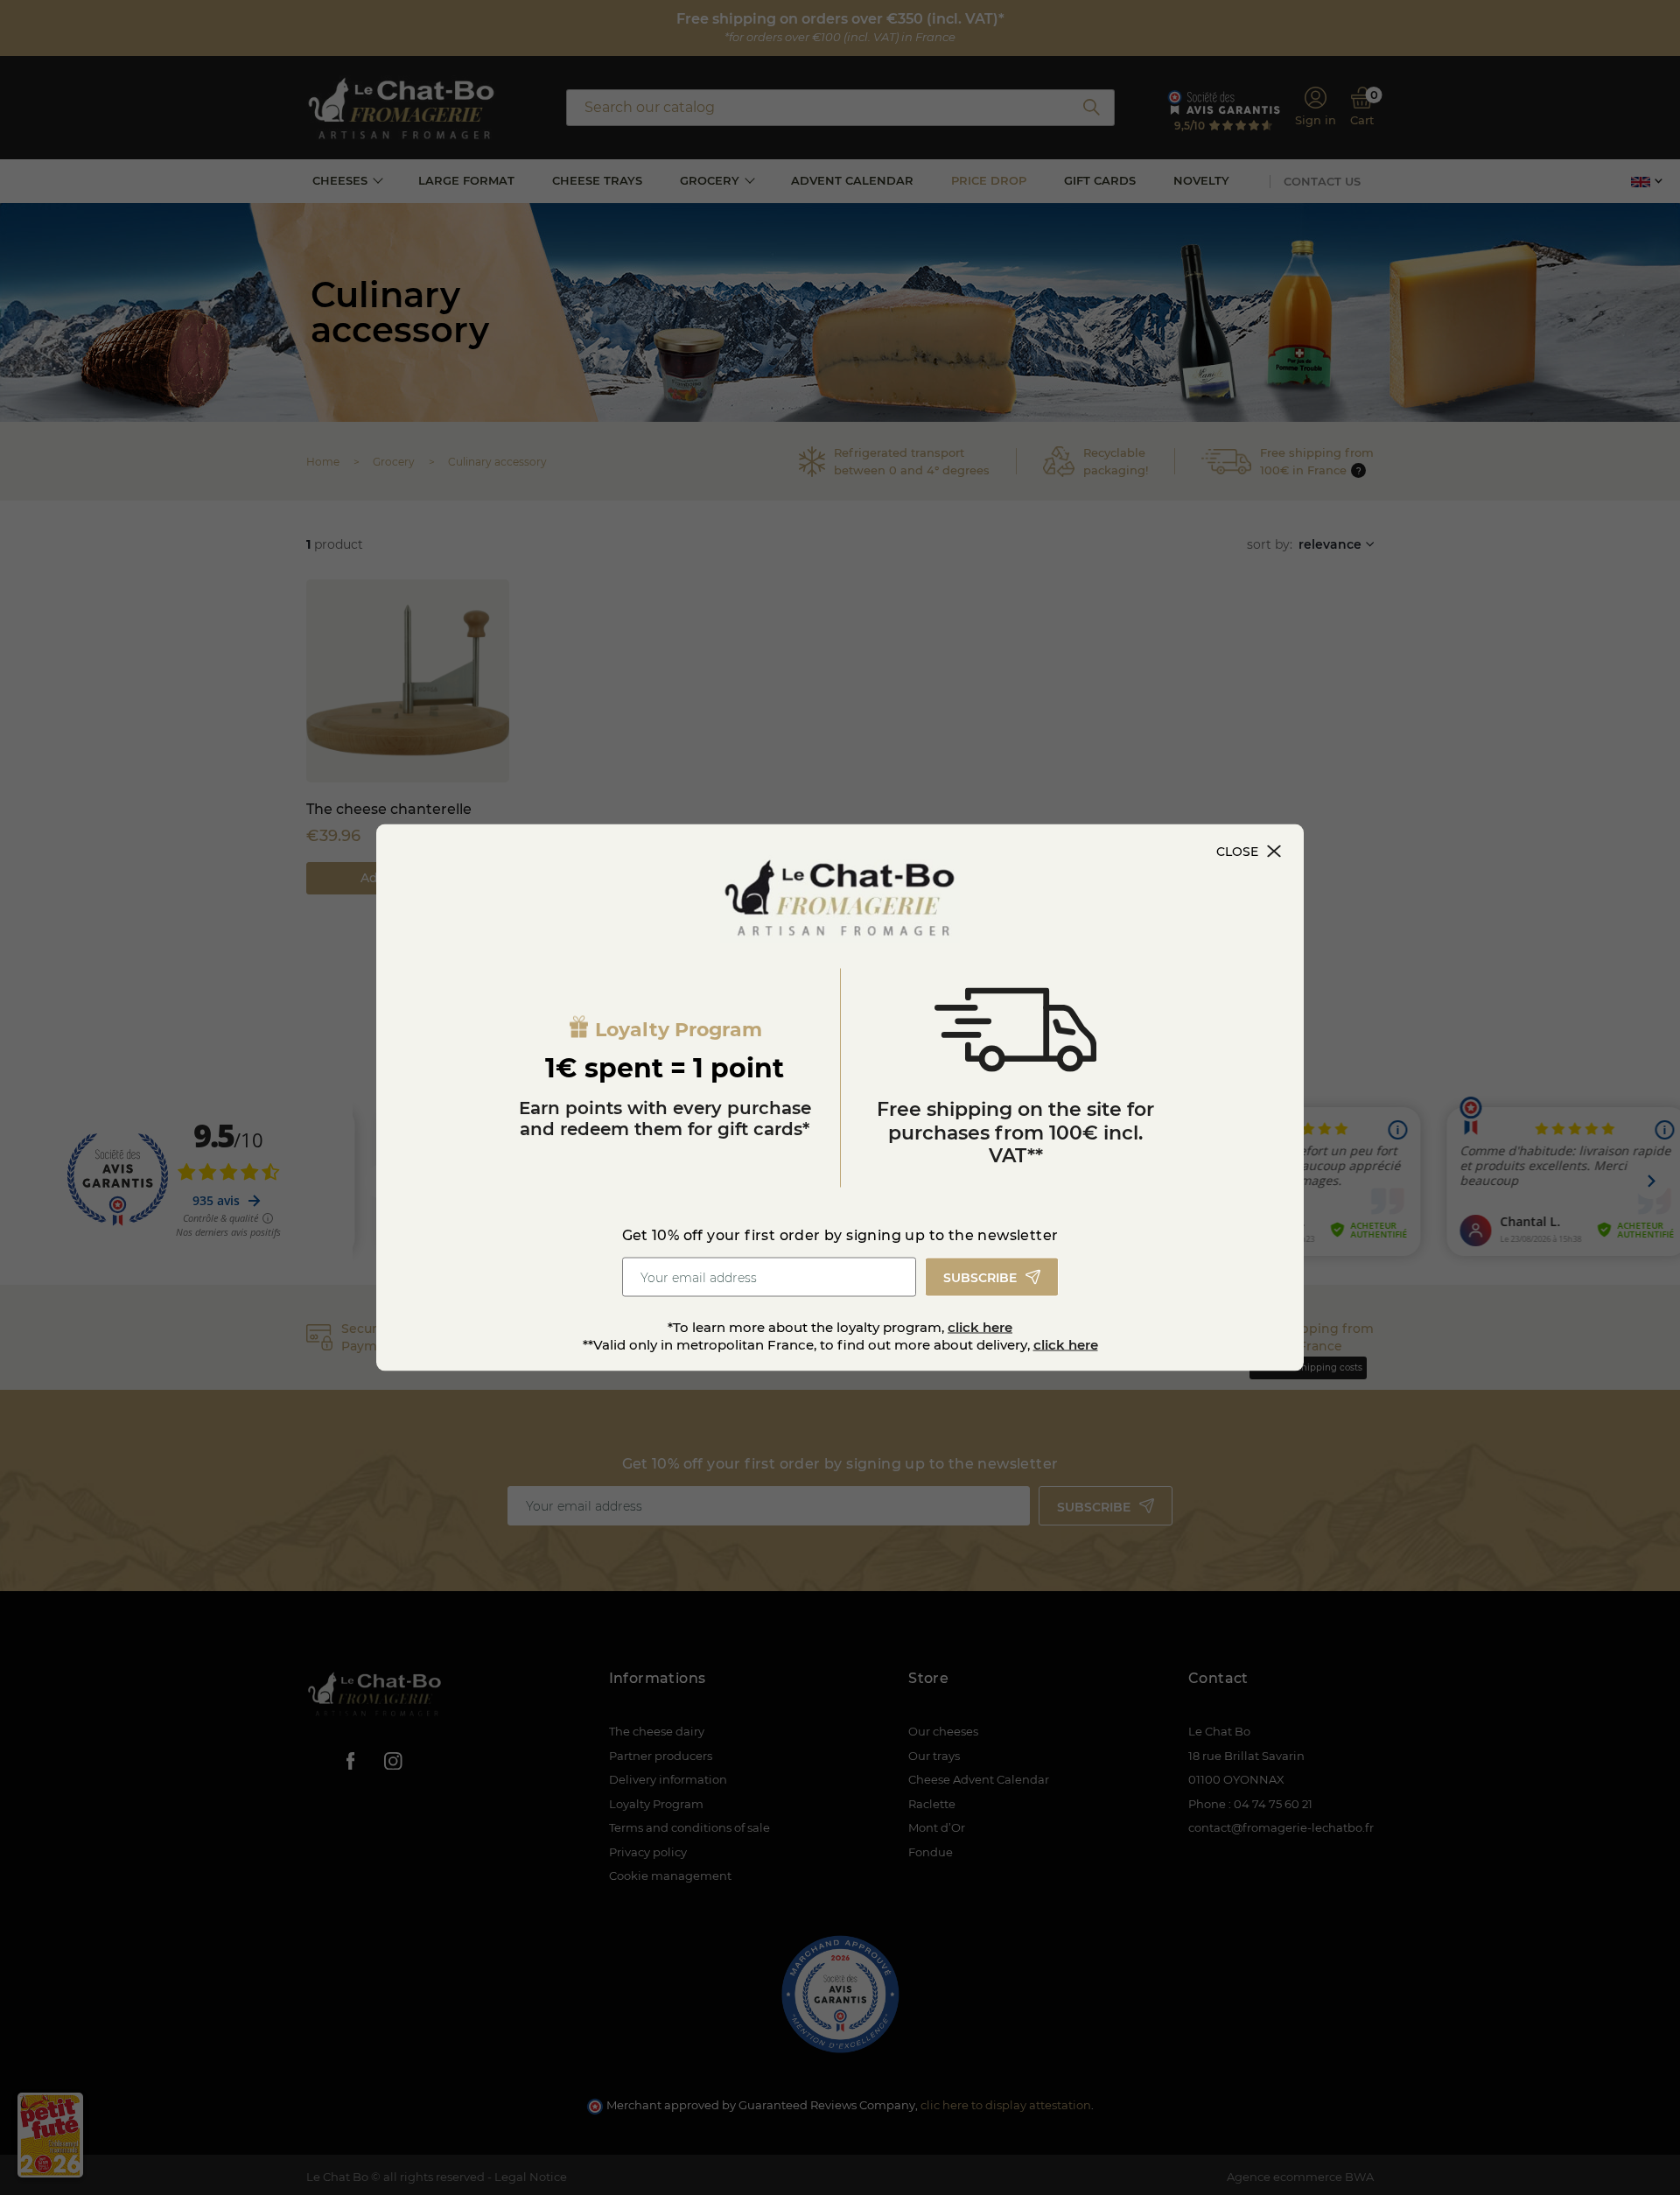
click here (980, 1327)
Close (1237, 852)
